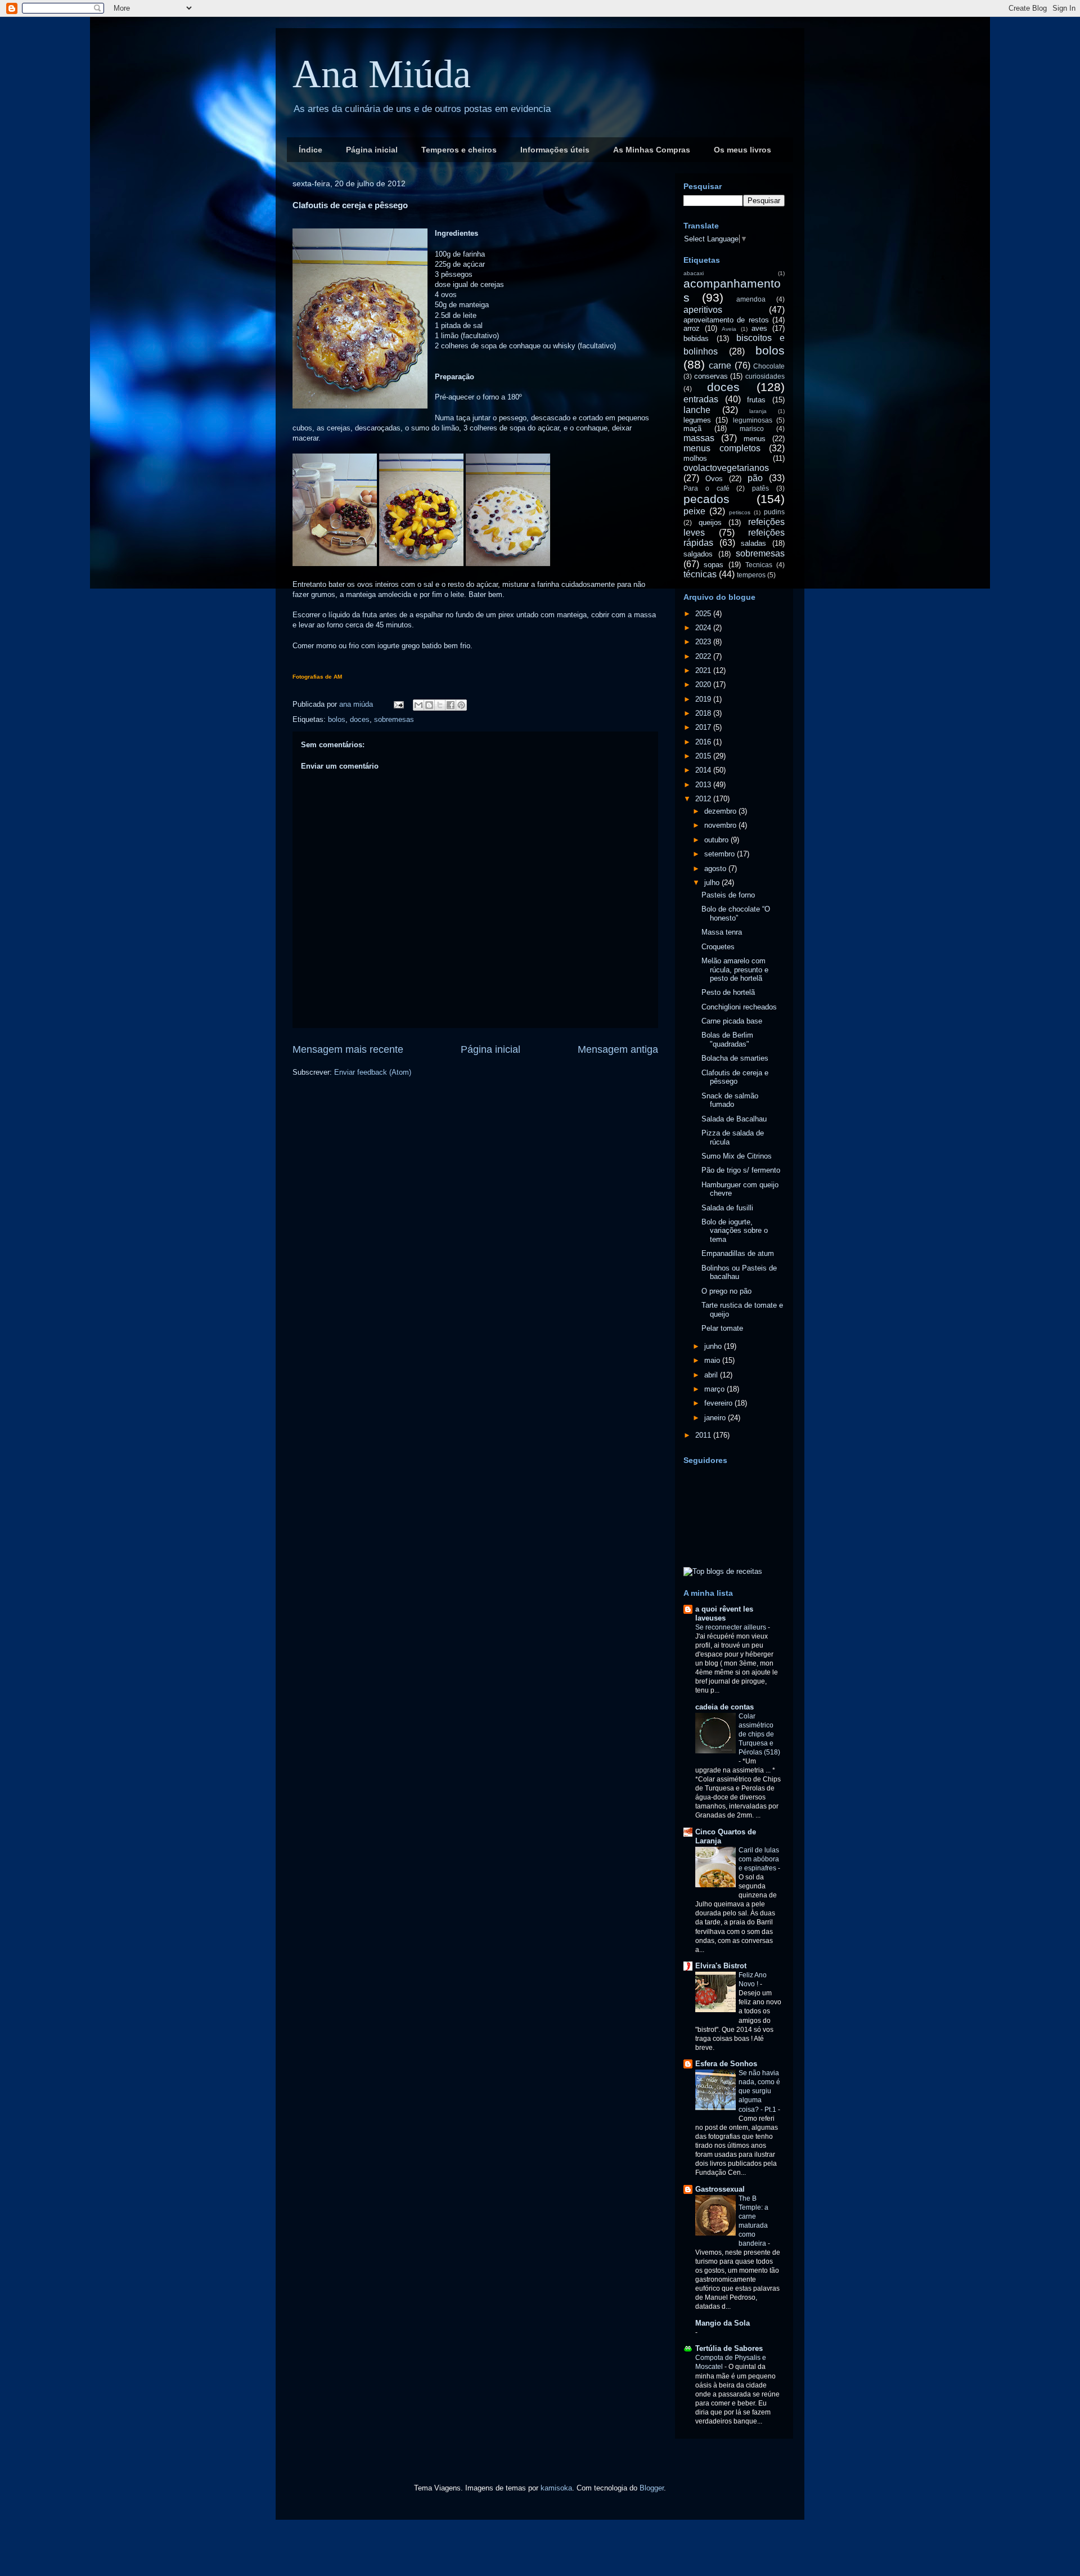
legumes (697, 420)
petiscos (740, 512)
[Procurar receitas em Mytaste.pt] (723, 1571)
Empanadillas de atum (738, 1253)
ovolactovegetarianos (726, 468)
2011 (704, 1435)
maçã (692, 428)
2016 (704, 742)
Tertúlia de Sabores (729, 2348)
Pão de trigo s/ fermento (741, 1170)
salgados (698, 554)
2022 (704, 656)
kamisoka (556, 2488)
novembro (721, 825)
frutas (756, 400)
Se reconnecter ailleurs (732, 1627)
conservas (711, 376)
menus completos (722, 448)
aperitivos (703, 310)
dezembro (721, 811)
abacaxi (694, 273)
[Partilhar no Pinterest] (461, 705)
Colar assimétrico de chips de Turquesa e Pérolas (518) (759, 1734)
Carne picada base (732, 1021)
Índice (310, 150)
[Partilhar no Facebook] (451, 705)
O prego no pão (726, 1291)
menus (755, 439)
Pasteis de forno (728, 895)
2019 (704, 699)
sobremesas (394, 719)
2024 (704, 628)
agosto (716, 869)
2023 (704, 642)
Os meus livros (742, 150)
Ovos (714, 479)
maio (713, 1360)
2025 (704, 614)
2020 (704, 685)
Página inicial (372, 150)
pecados (706, 499)
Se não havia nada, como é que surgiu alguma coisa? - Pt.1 (759, 2091)
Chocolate (769, 366)
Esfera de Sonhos (726, 2064)
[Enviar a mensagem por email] (418, 705)
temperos (751, 575)
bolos (337, 719)
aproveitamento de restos (726, 320)
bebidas (696, 338)
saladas (753, 543)
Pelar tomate (722, 1328)
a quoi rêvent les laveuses (724, 1614)
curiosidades (765, 376)
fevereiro (719, 1403)
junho (714, 1346)
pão (755, 478)
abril (712, 1375)
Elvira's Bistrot (721, 1966)
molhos (695, 458)
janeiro (716, 1418)
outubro (717, 840)
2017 (704, 727)
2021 (704, 670)
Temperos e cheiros (459, 150)
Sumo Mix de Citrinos (737, 1156)
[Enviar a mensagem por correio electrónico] (398, 704)
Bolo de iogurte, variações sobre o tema (735, 1231)
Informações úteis (555, 150)
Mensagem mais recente (348, 1049)
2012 (704, 799)
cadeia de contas (724, 1707)
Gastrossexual (720, 2189)
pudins (774, 512)
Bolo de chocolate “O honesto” (736, 914)
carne (720, 365)
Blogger (652, 2488)
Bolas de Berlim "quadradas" (727, 1040)
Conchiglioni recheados (739, 1007)
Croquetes (718, 947)
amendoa (751, 299)
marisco (752, 428)
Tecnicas (759, 565)
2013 (704, 785)
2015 (704, 756)
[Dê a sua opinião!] (429, 705)
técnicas (700, 574)
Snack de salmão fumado (730, 1100)
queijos (710, 522)
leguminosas (753, 420)
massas (699, 438)
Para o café (706, 488)
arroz (692, 328)
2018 (704, 713)
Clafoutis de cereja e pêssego (735, 1077)
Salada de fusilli (727, 1208)
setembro (721, 854)
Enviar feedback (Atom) (373, 1072)
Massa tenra (722, 932)
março (715, 1389)
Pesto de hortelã (728, 992)
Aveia (729, 329)
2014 (704, 770)
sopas (714, 565)
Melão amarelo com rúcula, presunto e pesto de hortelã (735, 970)
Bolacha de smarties (735, 1058)
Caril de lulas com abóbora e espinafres (759, 1859)
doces (360, 719)
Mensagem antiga (618, 1049)
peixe (694, 511)
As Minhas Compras (652, 150)
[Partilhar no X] (440, 705)
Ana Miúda (382, 74)
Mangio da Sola (723, 2323)
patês (760, 488)
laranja (758, 411)
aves (759, 328)
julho (713, 883)
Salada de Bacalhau (734, 1119)
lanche (697, 410)
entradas (701, 399)
